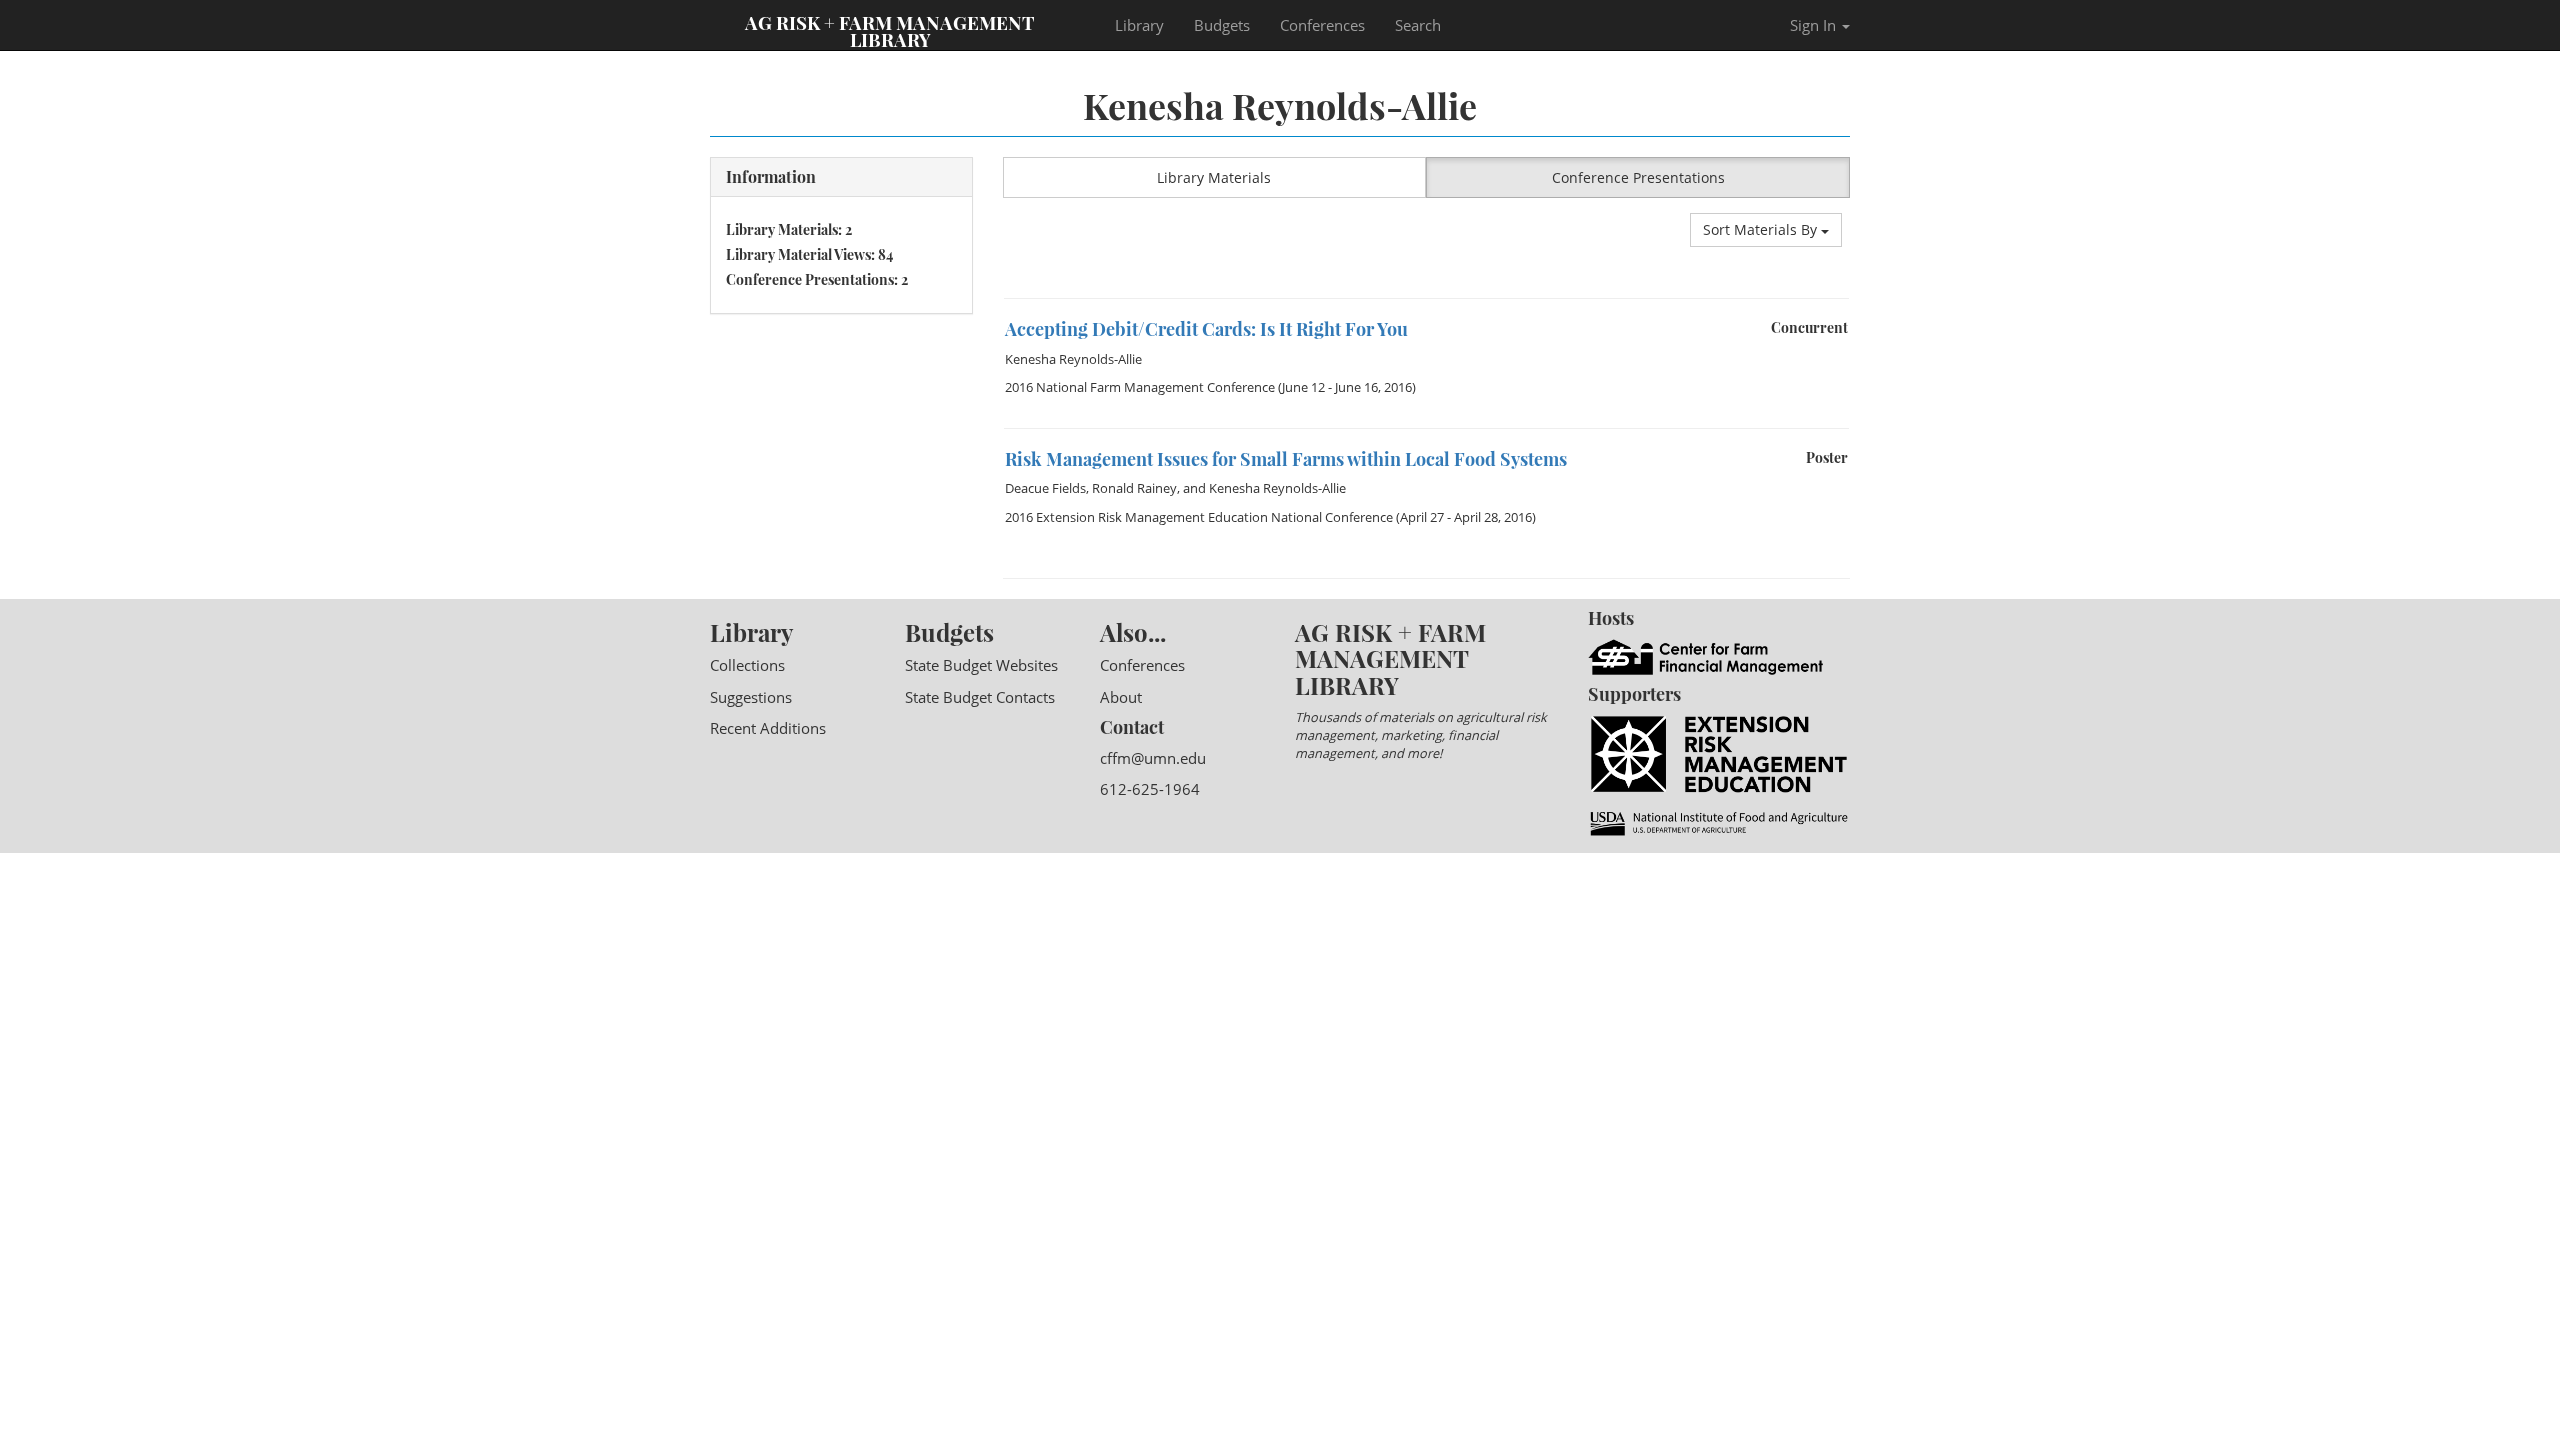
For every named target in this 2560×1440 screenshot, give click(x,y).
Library (1139, 25)
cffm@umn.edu (1153, 758)
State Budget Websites (981, 665)
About (1121, 697)
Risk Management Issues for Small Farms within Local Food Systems (1286, 459)
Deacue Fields (1045, 488)
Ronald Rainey (1134, 488)
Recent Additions (768, 728)
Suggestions (751, 697)
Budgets (1222, 25)
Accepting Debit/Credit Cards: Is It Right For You (1206, 329)
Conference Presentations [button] (1638, 177)
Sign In (1815, 25)
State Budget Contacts (980, 697)
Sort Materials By (1762, 229)
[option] (1427, 363)
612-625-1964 (1150, 789)
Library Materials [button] (1214, 177)
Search (1418, 25)
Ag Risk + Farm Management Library (890, 30)
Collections (747, 665)
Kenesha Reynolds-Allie (1073, 359)
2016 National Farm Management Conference (1140, 387)
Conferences (1322, 25)
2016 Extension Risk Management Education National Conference (1199, 517)
